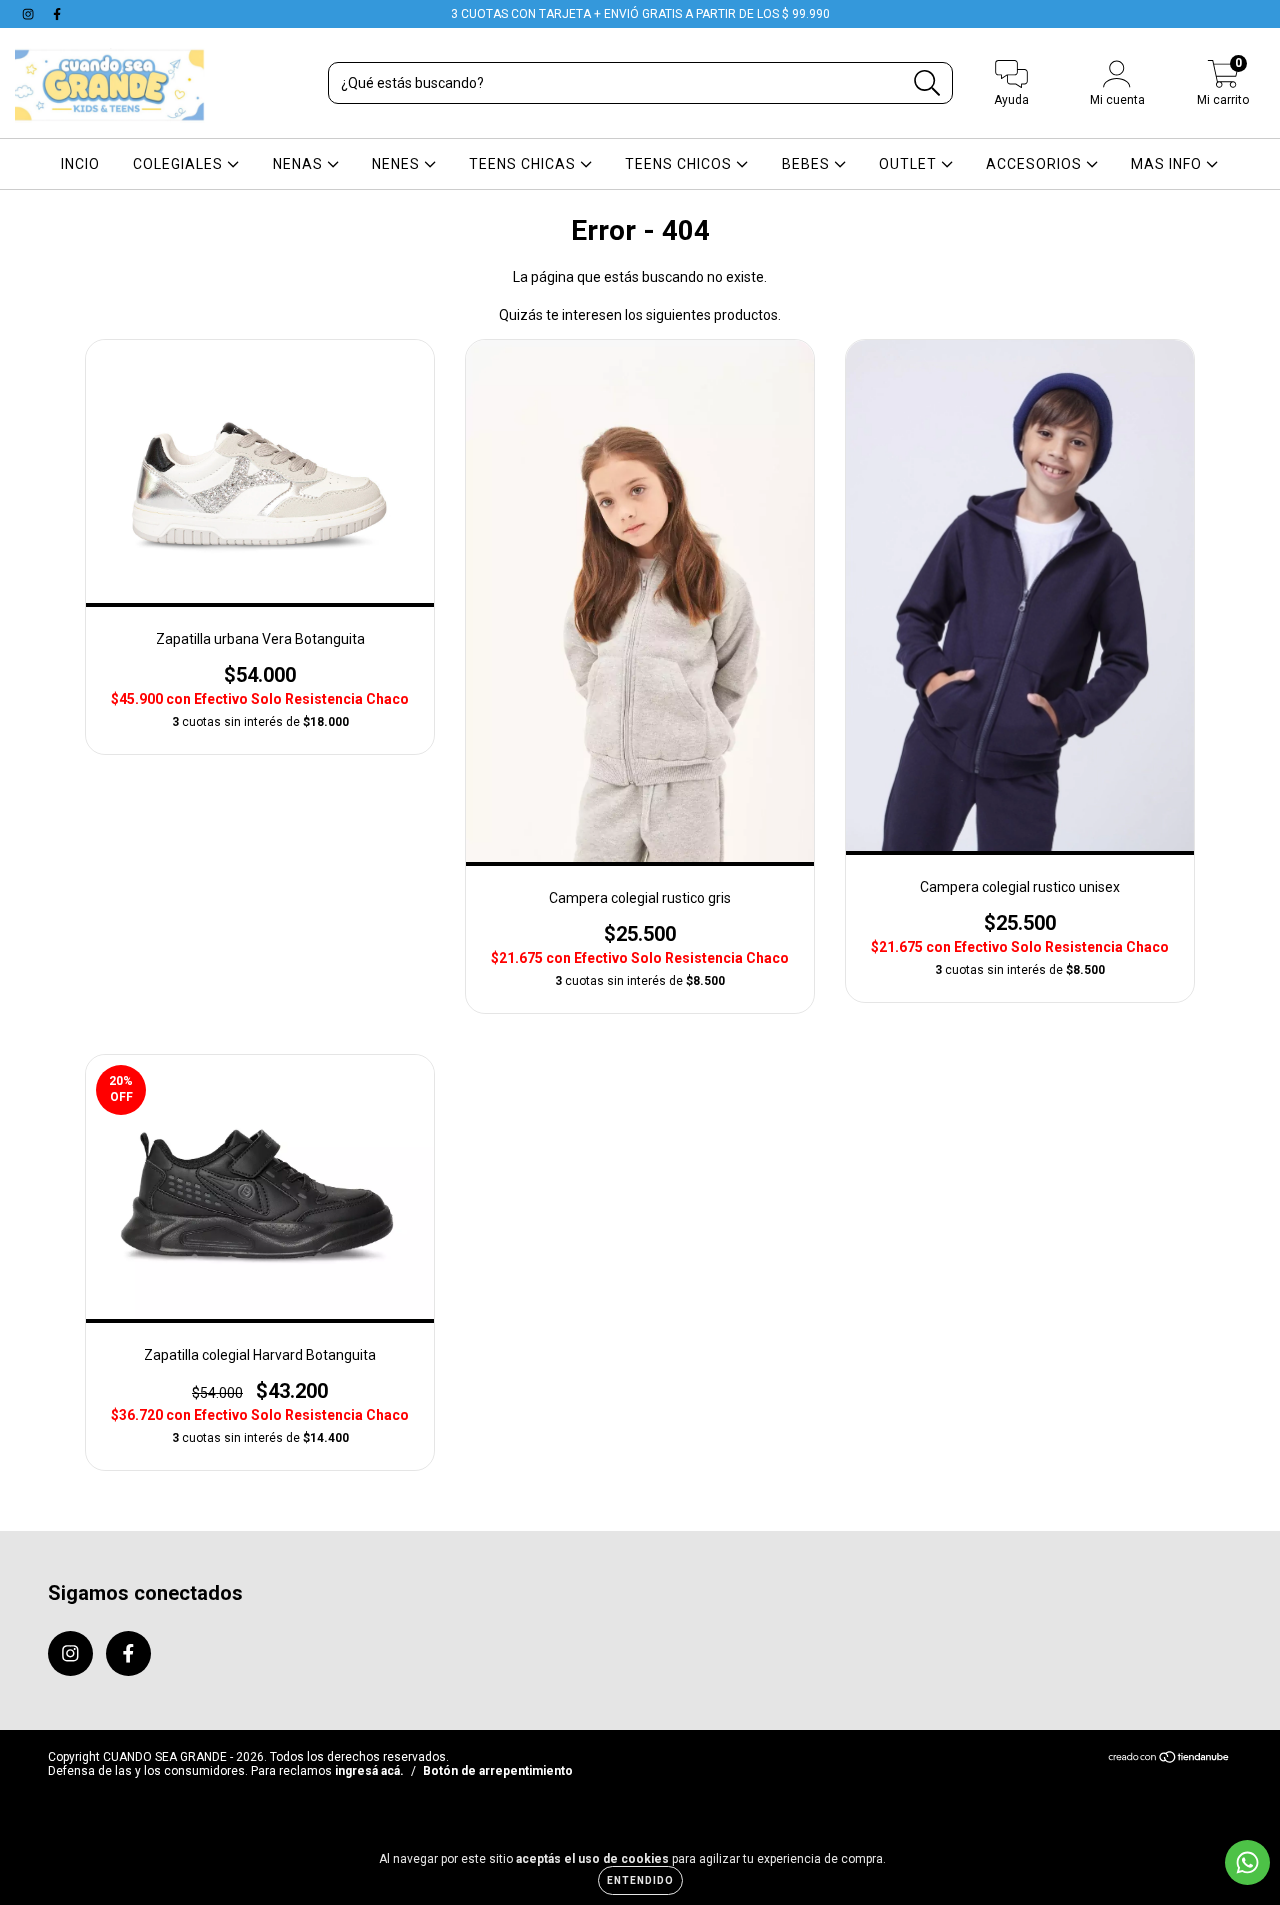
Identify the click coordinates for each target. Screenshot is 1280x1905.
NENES (398, 164)
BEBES (808, 164)
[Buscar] (927, 83)
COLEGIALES (180, 164)
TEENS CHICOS (680, 164)
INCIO (80, 164)
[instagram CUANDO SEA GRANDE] (29, 14)
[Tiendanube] (1169, 1760)
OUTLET (910, 164)
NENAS (300, 164)
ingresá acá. (369, 1771)
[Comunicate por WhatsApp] (1247, 1862)
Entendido (640, 1880)
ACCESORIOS (1036, 164)
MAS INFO (1168, 164)
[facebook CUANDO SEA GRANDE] (57, 14)
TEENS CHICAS (524, 164)
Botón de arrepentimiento (498, 1771)
